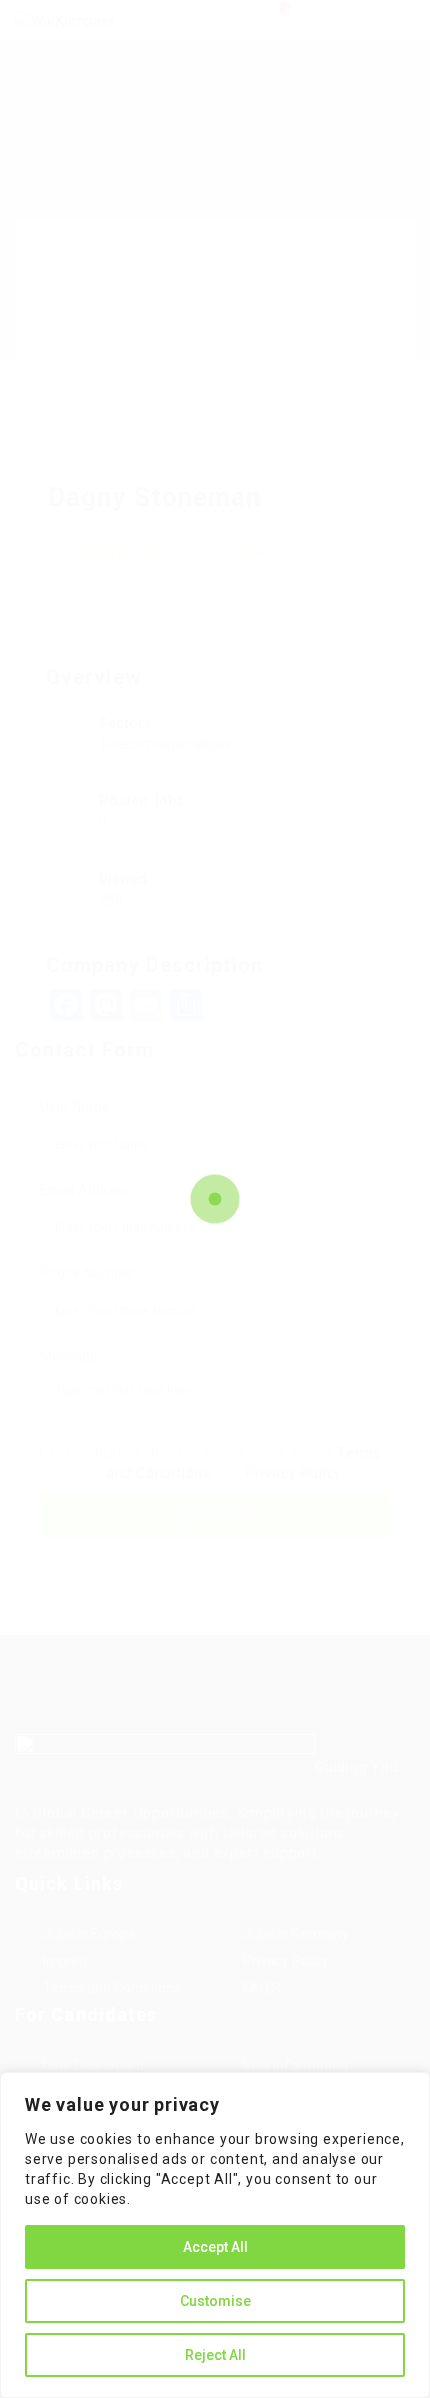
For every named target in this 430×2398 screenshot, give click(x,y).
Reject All (215, 2355)
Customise (215, 2301)
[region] (215, 2235)
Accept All (215, 2247)
